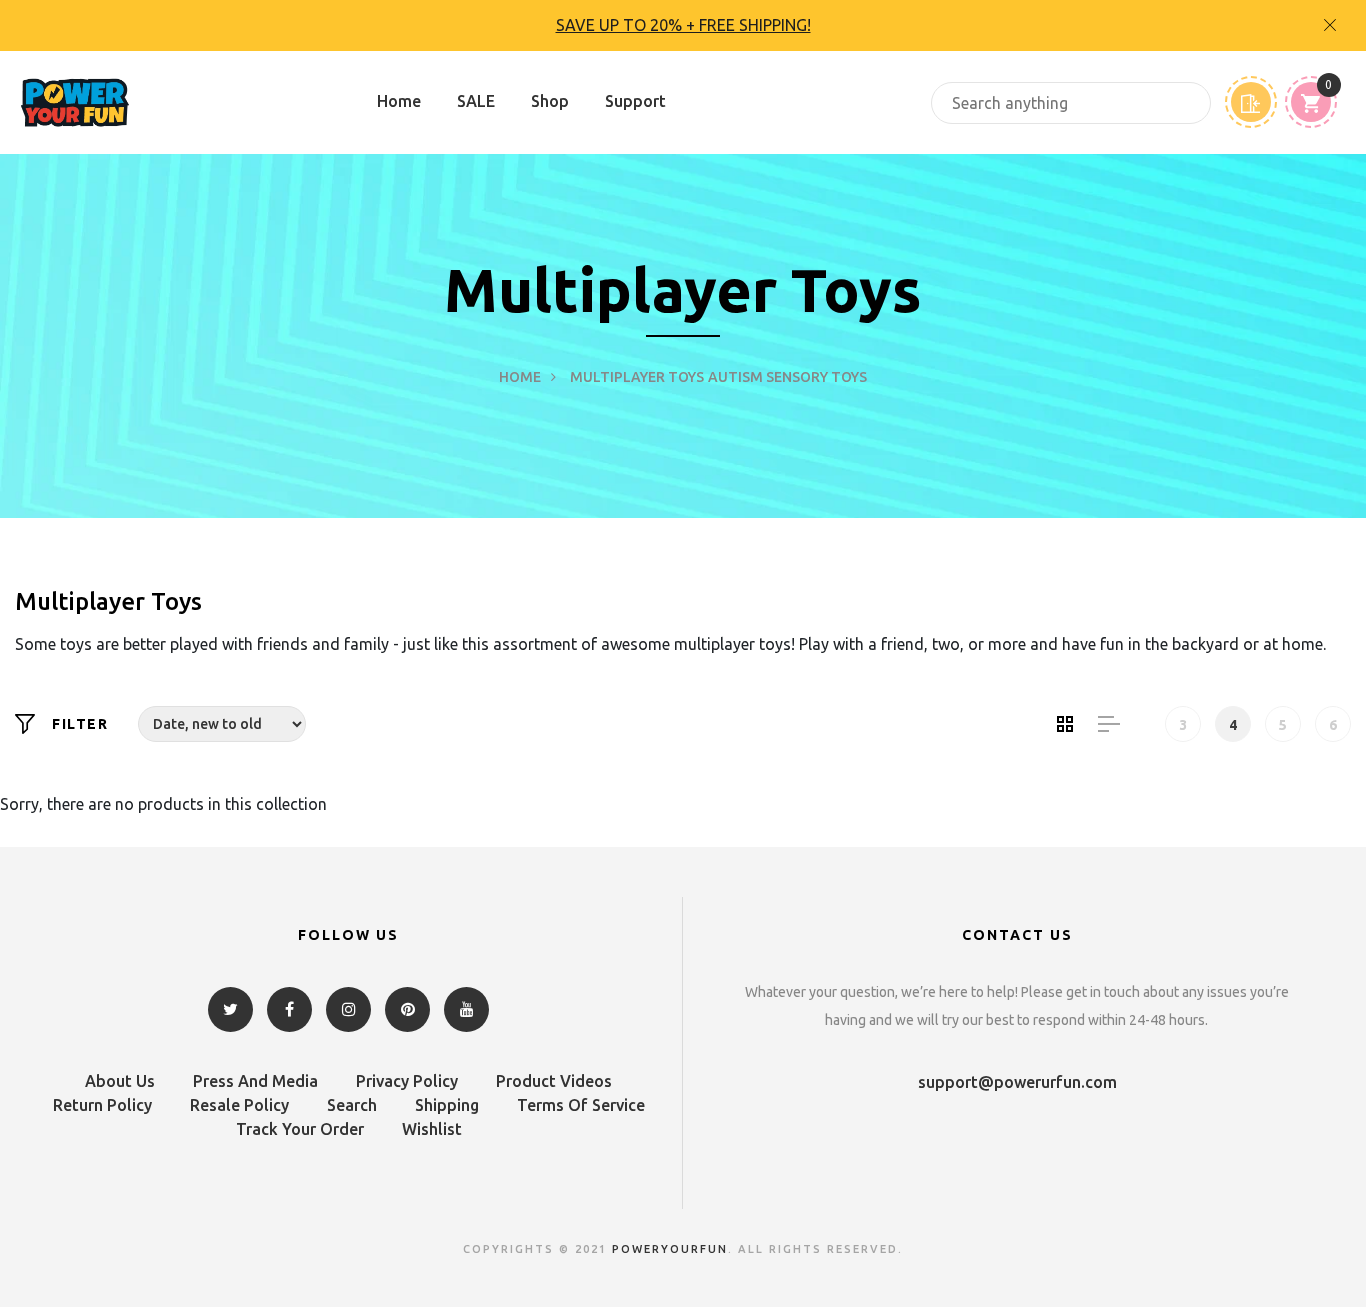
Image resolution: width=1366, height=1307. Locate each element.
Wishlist (432, 1129)
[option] (683, 25)
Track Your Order (300, 1129)
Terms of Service (581, 1105)
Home (399, 101)
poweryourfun (670, 1249)
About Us (120, 1081)
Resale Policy (239, 1105)
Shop (550, 101)
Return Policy (102, 1105)
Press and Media (255, 1081)
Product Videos (554, 1081)
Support (635, 101)
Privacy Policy (407, 1081)
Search (352, 1105)
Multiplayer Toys (637, 377)
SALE (476, 101)
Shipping (447, 1105)
